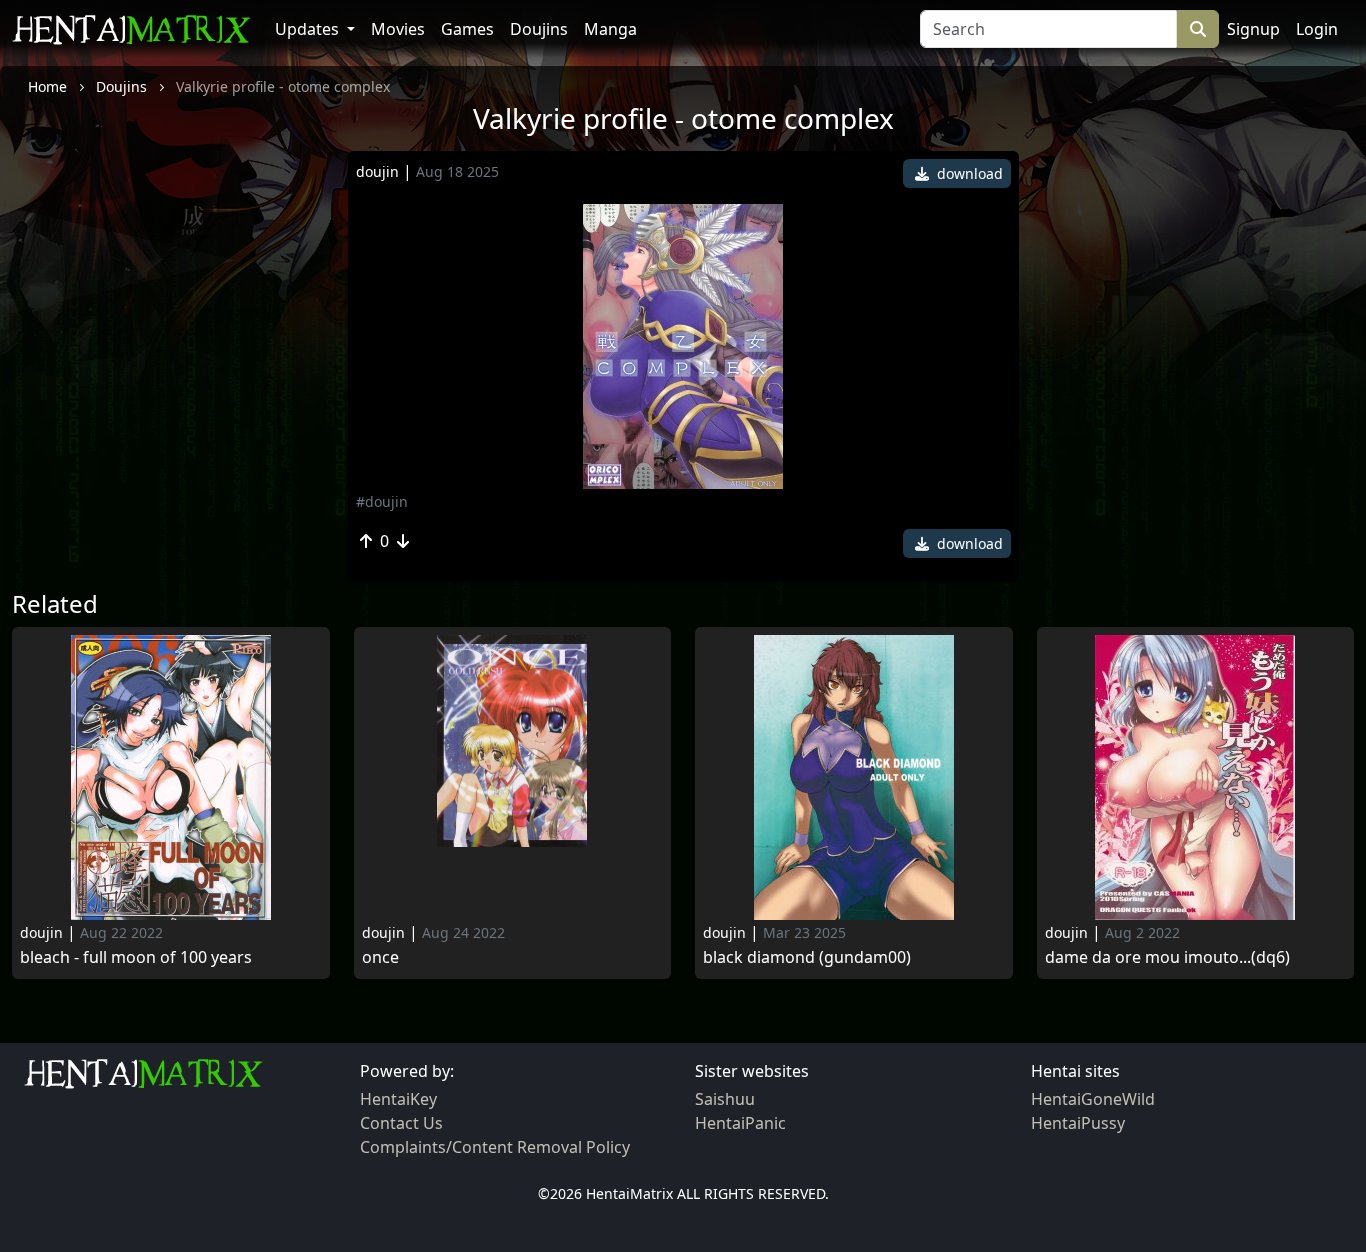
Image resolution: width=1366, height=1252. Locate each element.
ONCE (380, 957)
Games (467, 29)
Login (1317, 29)
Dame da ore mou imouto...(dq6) (1167, 957)
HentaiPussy (1078, 1123)
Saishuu (725, 1099)
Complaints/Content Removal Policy (495, 1147)
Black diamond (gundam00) (807, 957)
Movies (398, 29)
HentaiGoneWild (1093, 1099)
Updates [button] (309, 29)
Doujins (539, 29)
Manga (610, 29)
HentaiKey (398, 1099)
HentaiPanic (740, 1123)
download (968, 173)
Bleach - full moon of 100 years (136, 957)
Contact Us (401, 1123)
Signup (1253, 29)
